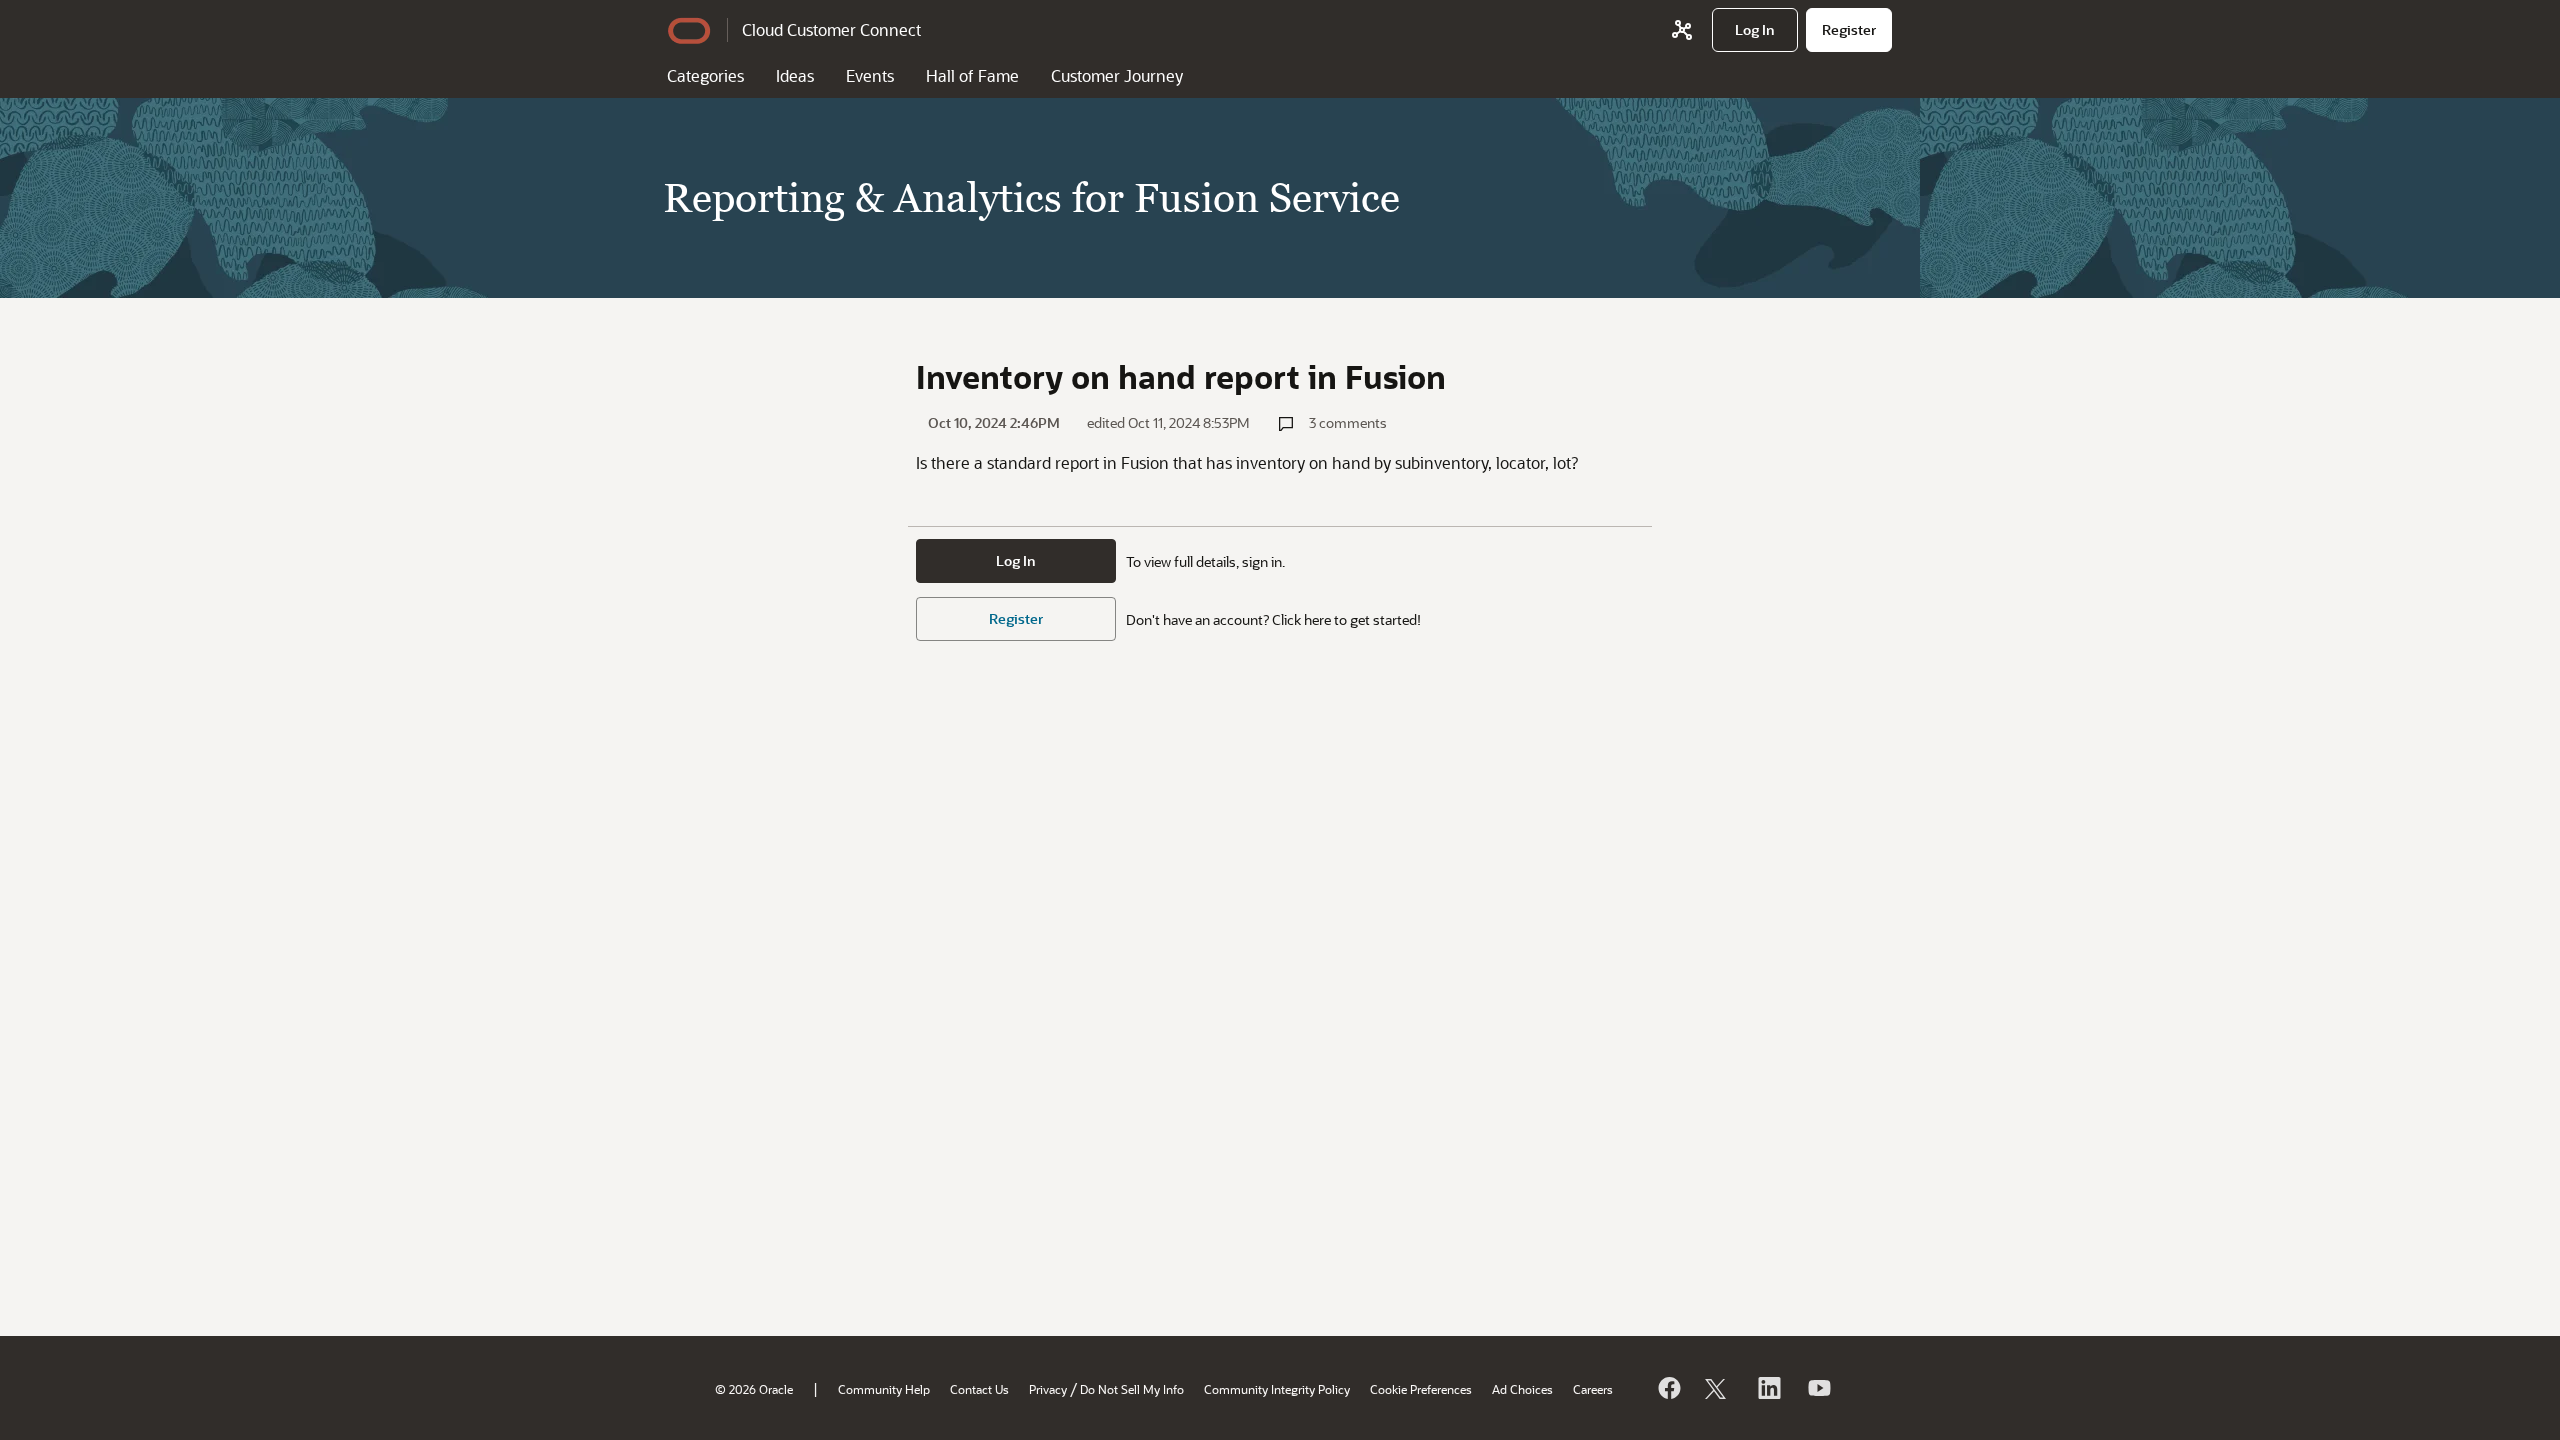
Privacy (1048, 1389)
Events (870, 75)
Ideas (795, 75)
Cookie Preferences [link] (1421, 1389)
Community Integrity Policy (1277, 1389)
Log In (1016, 560)
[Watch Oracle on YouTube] (1818, 1388)
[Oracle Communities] (1682, 30)
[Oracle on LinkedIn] (1768, 1388)
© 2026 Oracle (754, 1389)
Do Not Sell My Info (1132, 1389)
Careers (1593, 1389)
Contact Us (979, 1389)
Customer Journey (1117, 75)
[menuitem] (1755, 30)
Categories (705, 75)
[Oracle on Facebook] (1668, 1388)
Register (1016, 618)
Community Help (884, 1389)
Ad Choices (1522, 1389)
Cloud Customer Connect (831, 29)
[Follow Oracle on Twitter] (1718, 1388)
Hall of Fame (972, 75)
